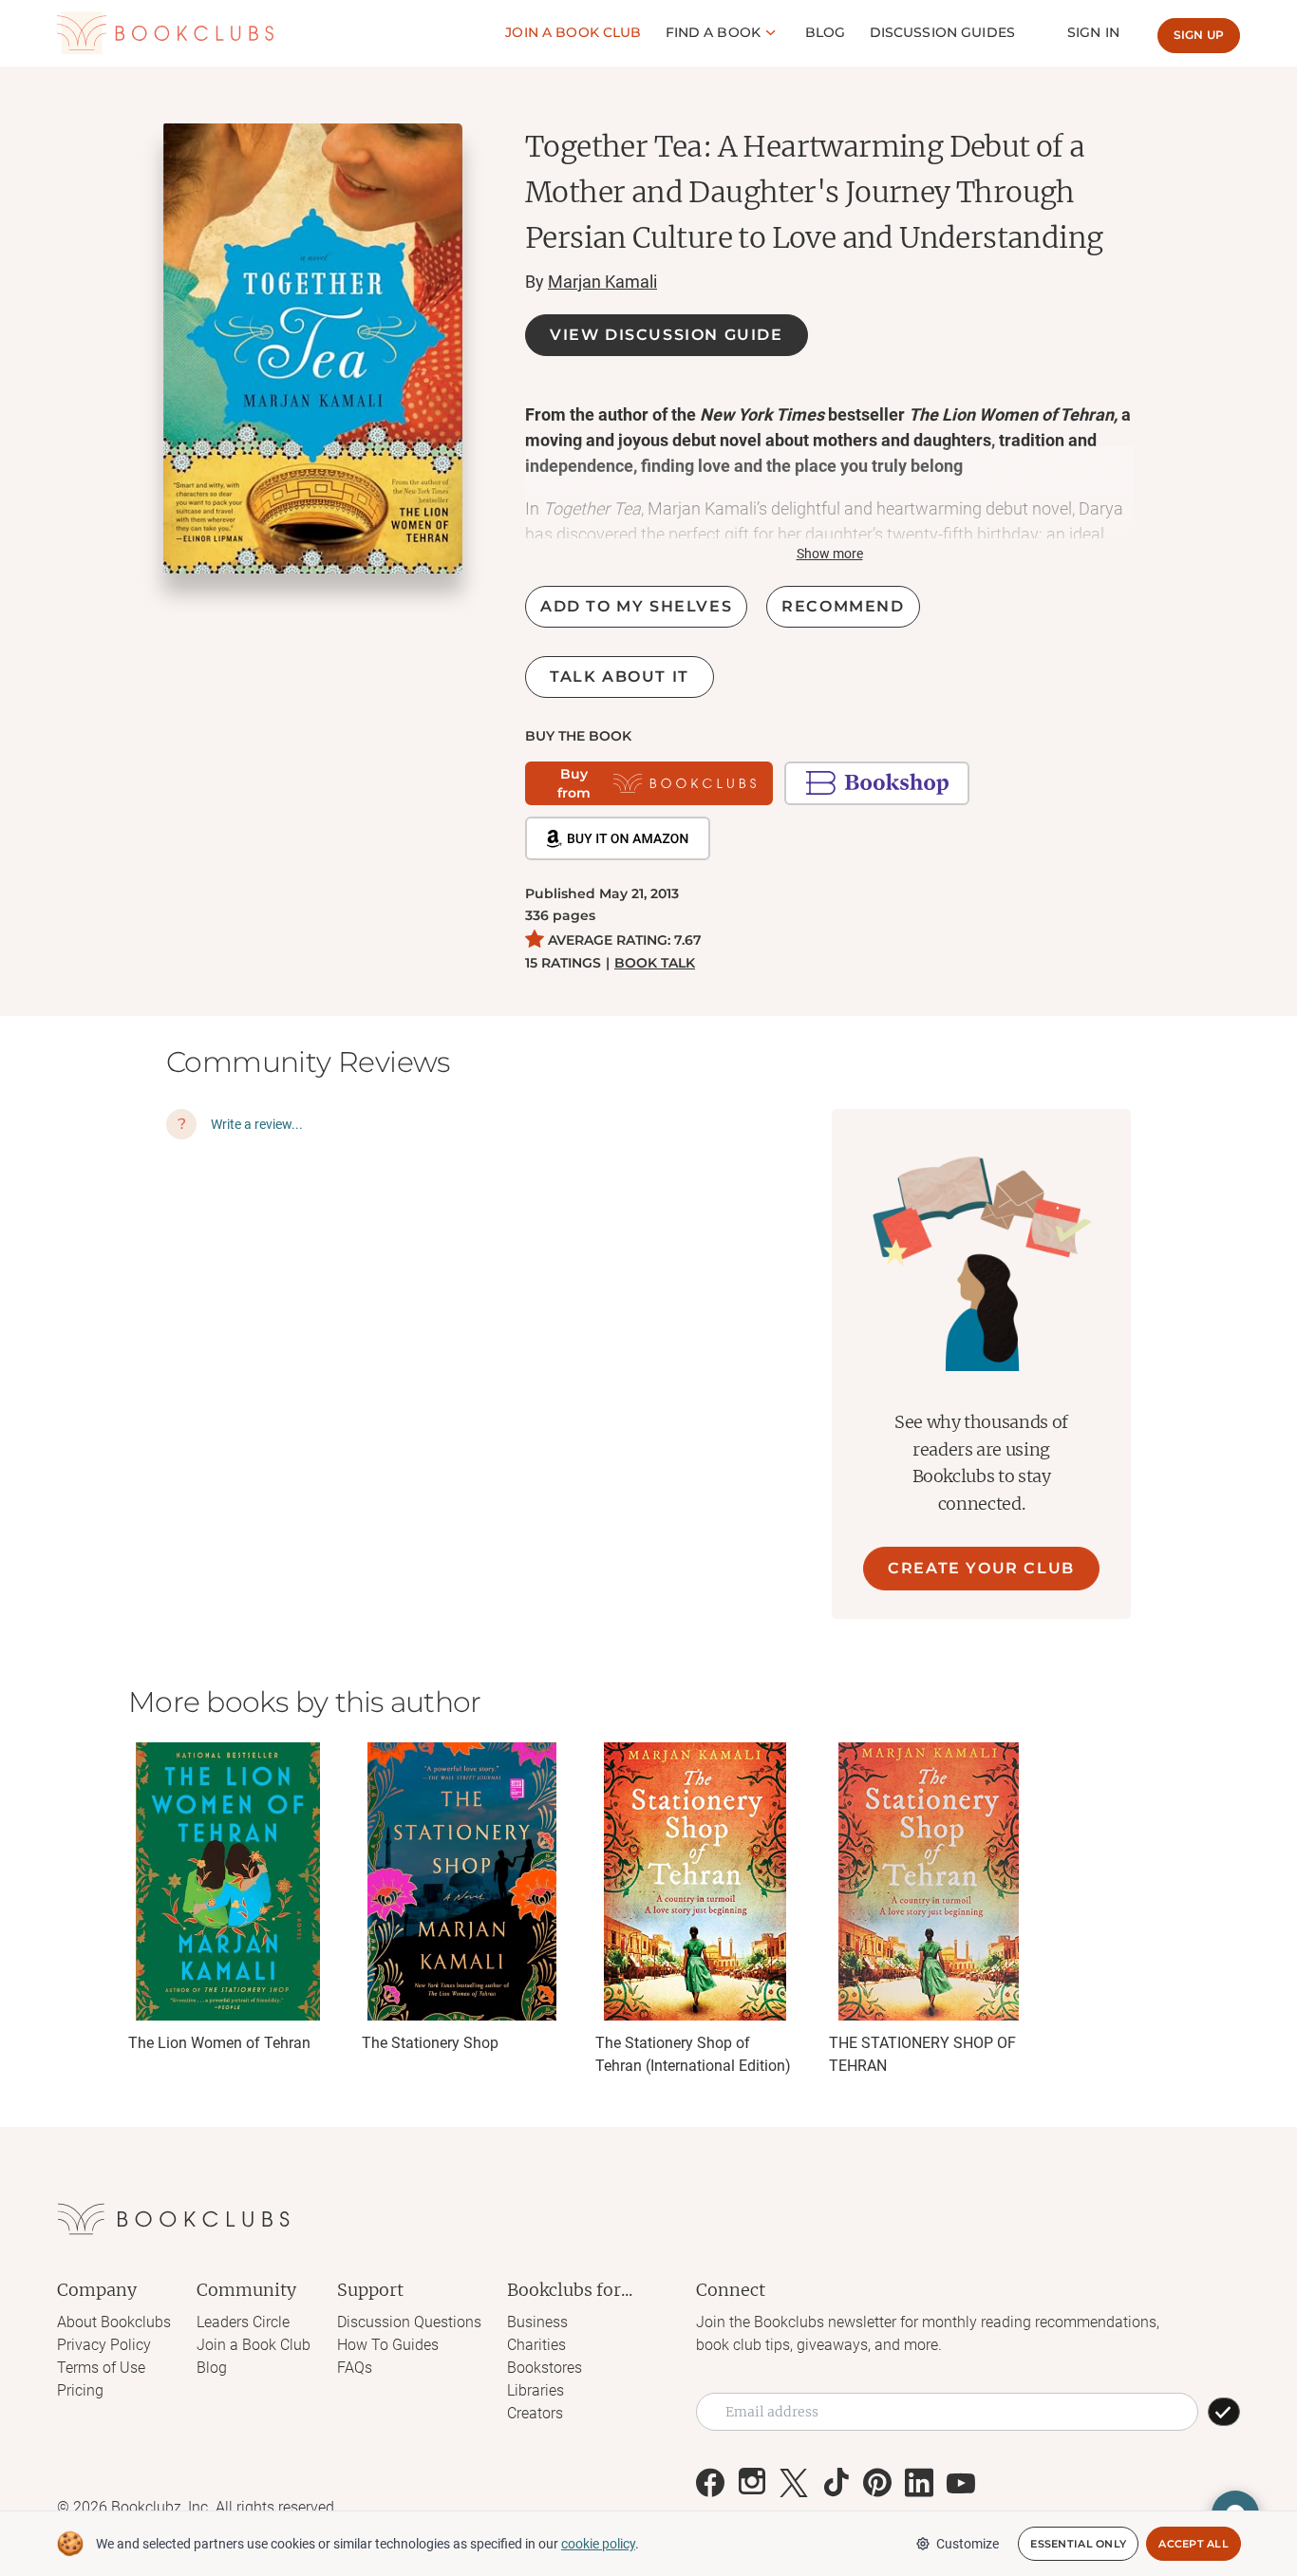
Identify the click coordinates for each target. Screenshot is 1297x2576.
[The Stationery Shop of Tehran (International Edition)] (695, 1881)
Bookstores (545, 2368)
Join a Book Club (254, 2345)
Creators (535, 2413)
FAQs (355, 2368)
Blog (826, 32)
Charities (536, 2345)
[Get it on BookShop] (877, 783)
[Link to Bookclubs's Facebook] (710, 2483)
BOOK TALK (655, 963)
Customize (968, 2544)
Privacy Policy (104, 2345)
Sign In (1093, 32)
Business (537, 2322)
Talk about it (620, 677)
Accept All (1194, 2544)
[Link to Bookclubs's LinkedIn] (919, 2483)
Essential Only (1078, 2544)
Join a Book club (573, 32)
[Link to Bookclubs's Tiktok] (836, 2483)
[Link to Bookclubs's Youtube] (961, 2483)
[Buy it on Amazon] (618, 838)
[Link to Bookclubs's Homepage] (165, 33)
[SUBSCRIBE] (1224, 2412)
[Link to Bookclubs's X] (794, 2483)
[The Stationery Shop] (461, 1881)
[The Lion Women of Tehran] (228, 1881)
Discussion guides (942, 32)
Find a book (714, 32)
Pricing (80, 2390)
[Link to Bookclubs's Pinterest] (877, 2483)
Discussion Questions (409, 2322)
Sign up (1199, 35)
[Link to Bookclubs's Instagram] (752, 2483)
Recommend (843, 606)
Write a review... (257, 1124)
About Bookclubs (114, 2322)
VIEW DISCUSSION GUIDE (667, 335)
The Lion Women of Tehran (219, 2043)
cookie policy (598, 2544)
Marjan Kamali (602, 282)
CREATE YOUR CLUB (981, 1568)
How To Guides (388, 2345)
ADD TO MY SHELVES (636, 606)
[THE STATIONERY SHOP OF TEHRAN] (929, 1881)
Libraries (536, 2390)
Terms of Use (101, 2368)
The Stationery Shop (430, 2043)
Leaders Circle (243, 2322)
